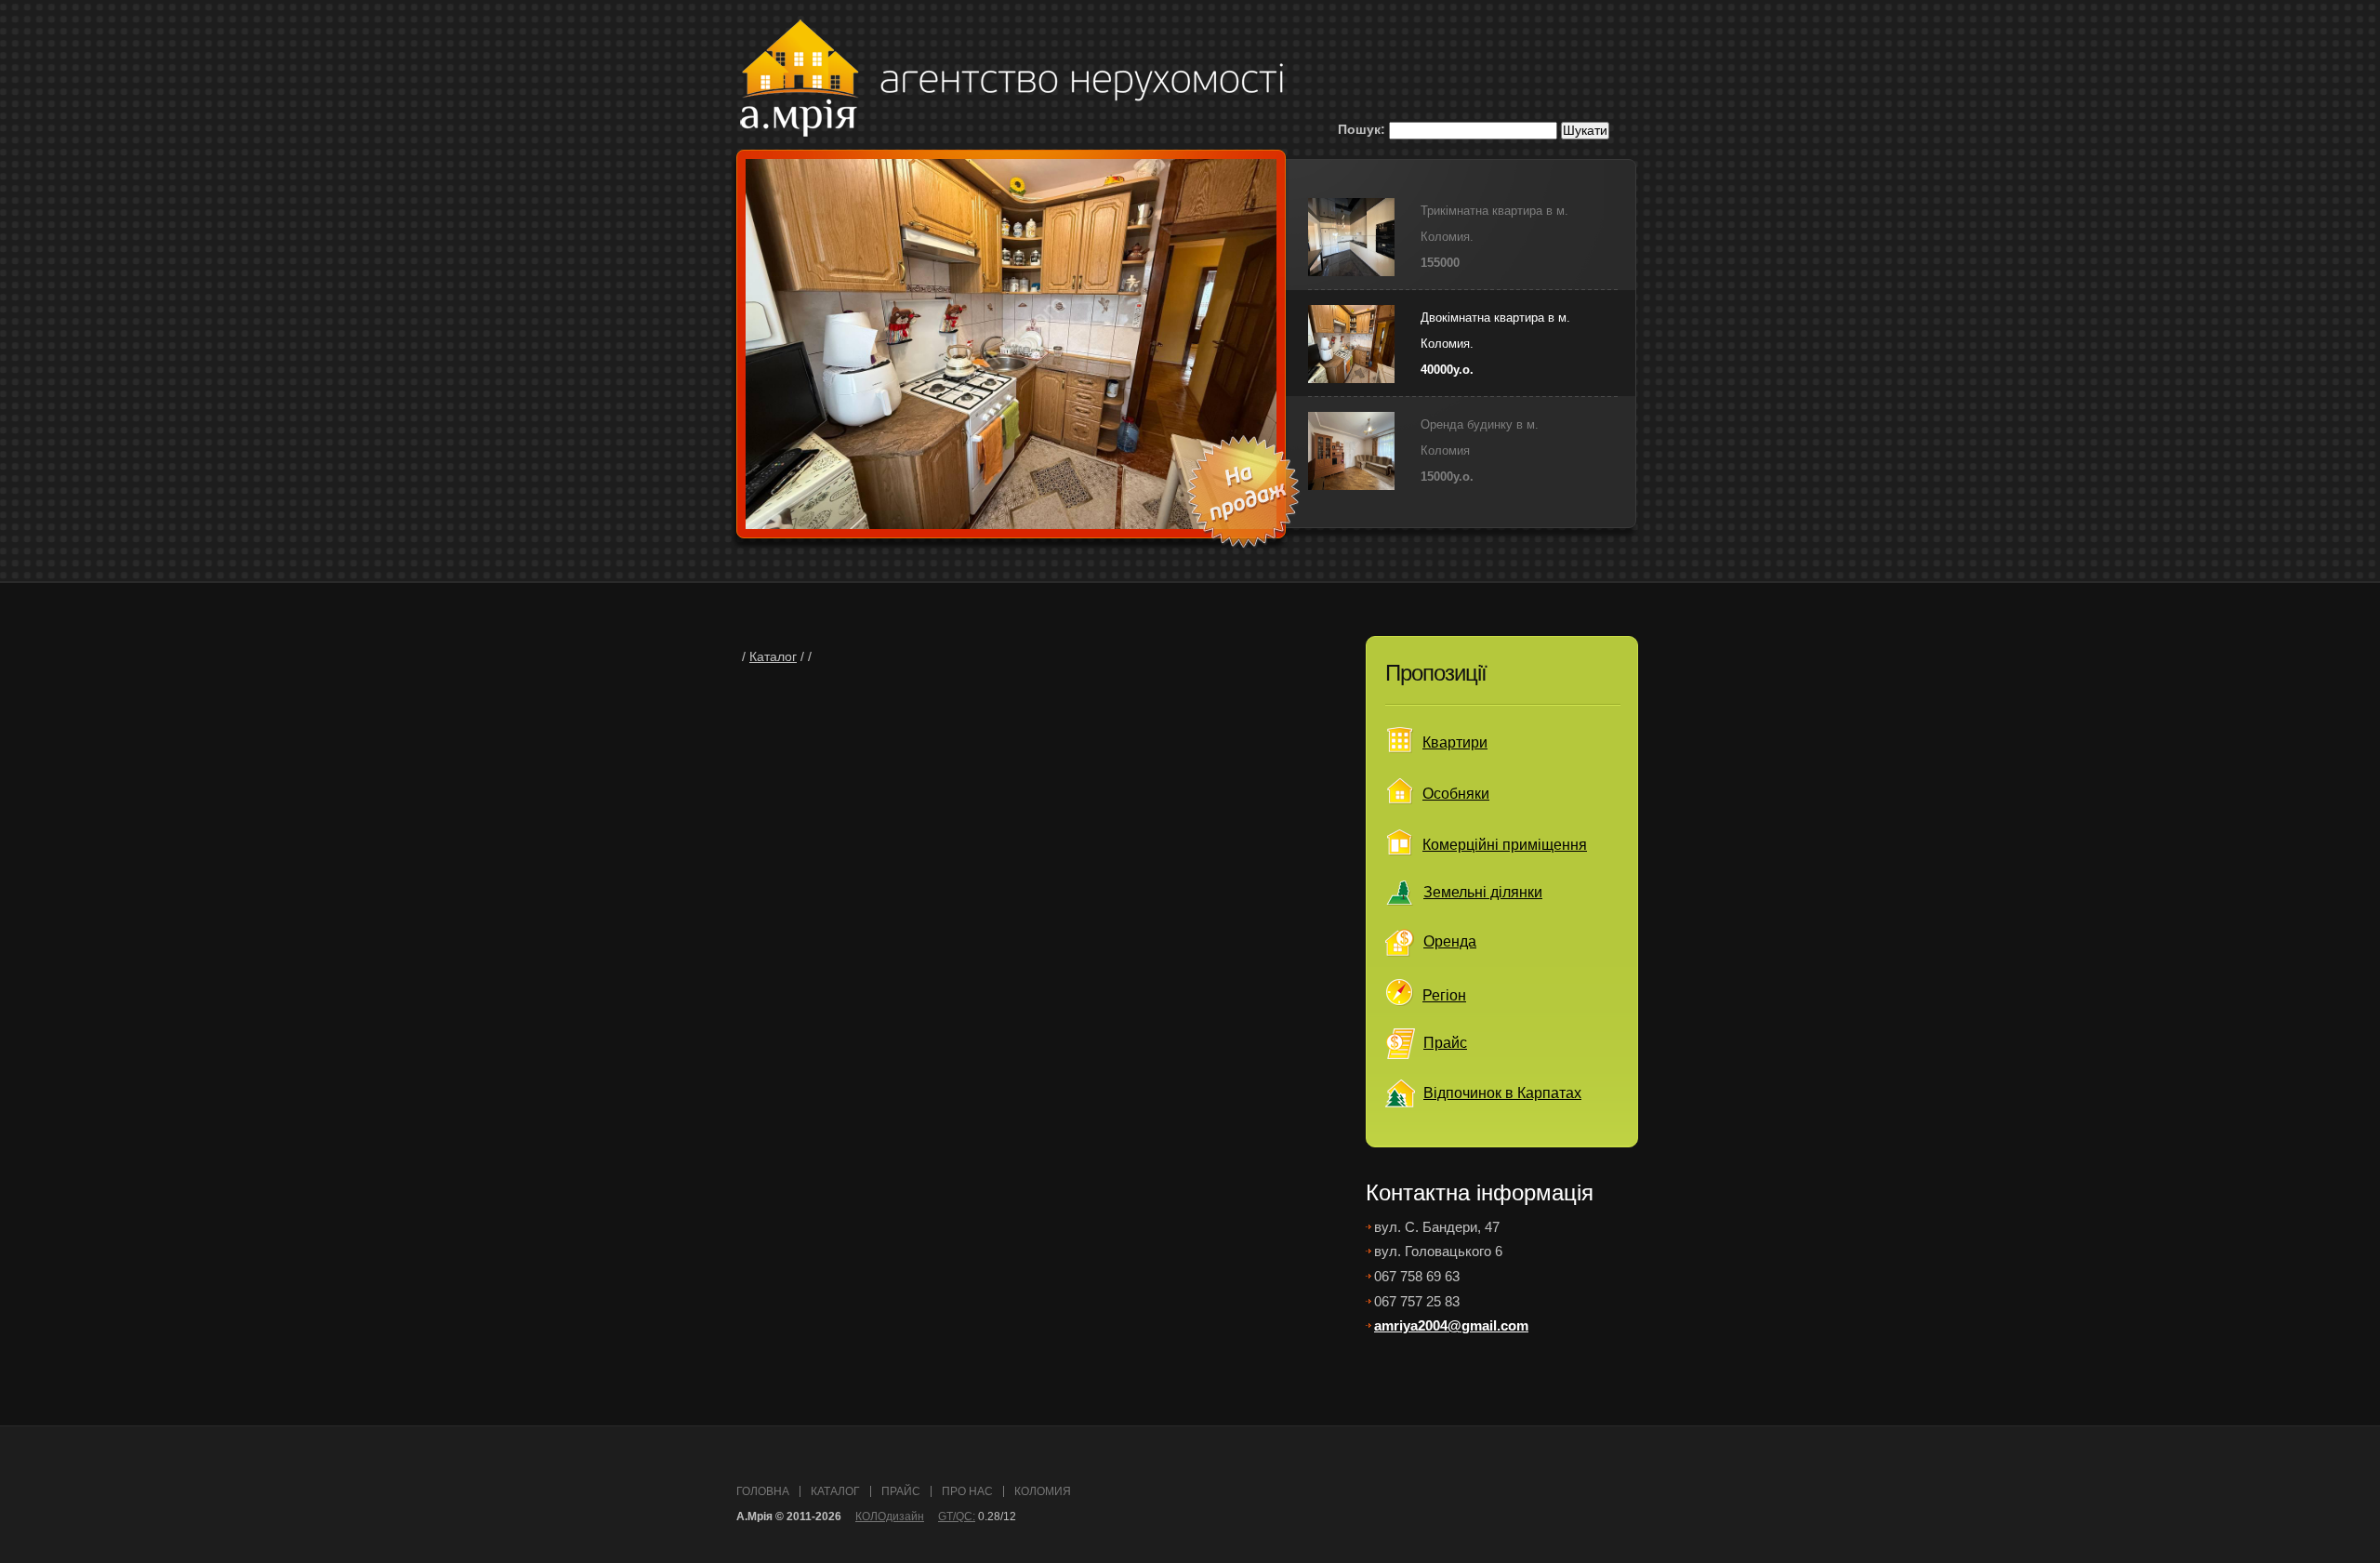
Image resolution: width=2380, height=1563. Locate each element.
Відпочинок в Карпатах (1502, 1093)
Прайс (1445, 1043)
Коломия (1043, 1491)
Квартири (1455, 742)
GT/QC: (957, 1517)
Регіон (1444, 995)
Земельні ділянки (1483, 892)
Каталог (773, 657)
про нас (967, 1491)
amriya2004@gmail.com (1451, 1325)
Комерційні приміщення (1505, 845)
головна (763, 1491)
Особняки (1456, 794)
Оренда (1450, 941)
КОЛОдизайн (890, 1517)
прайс (901, 1491)
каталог (835, 1491)
